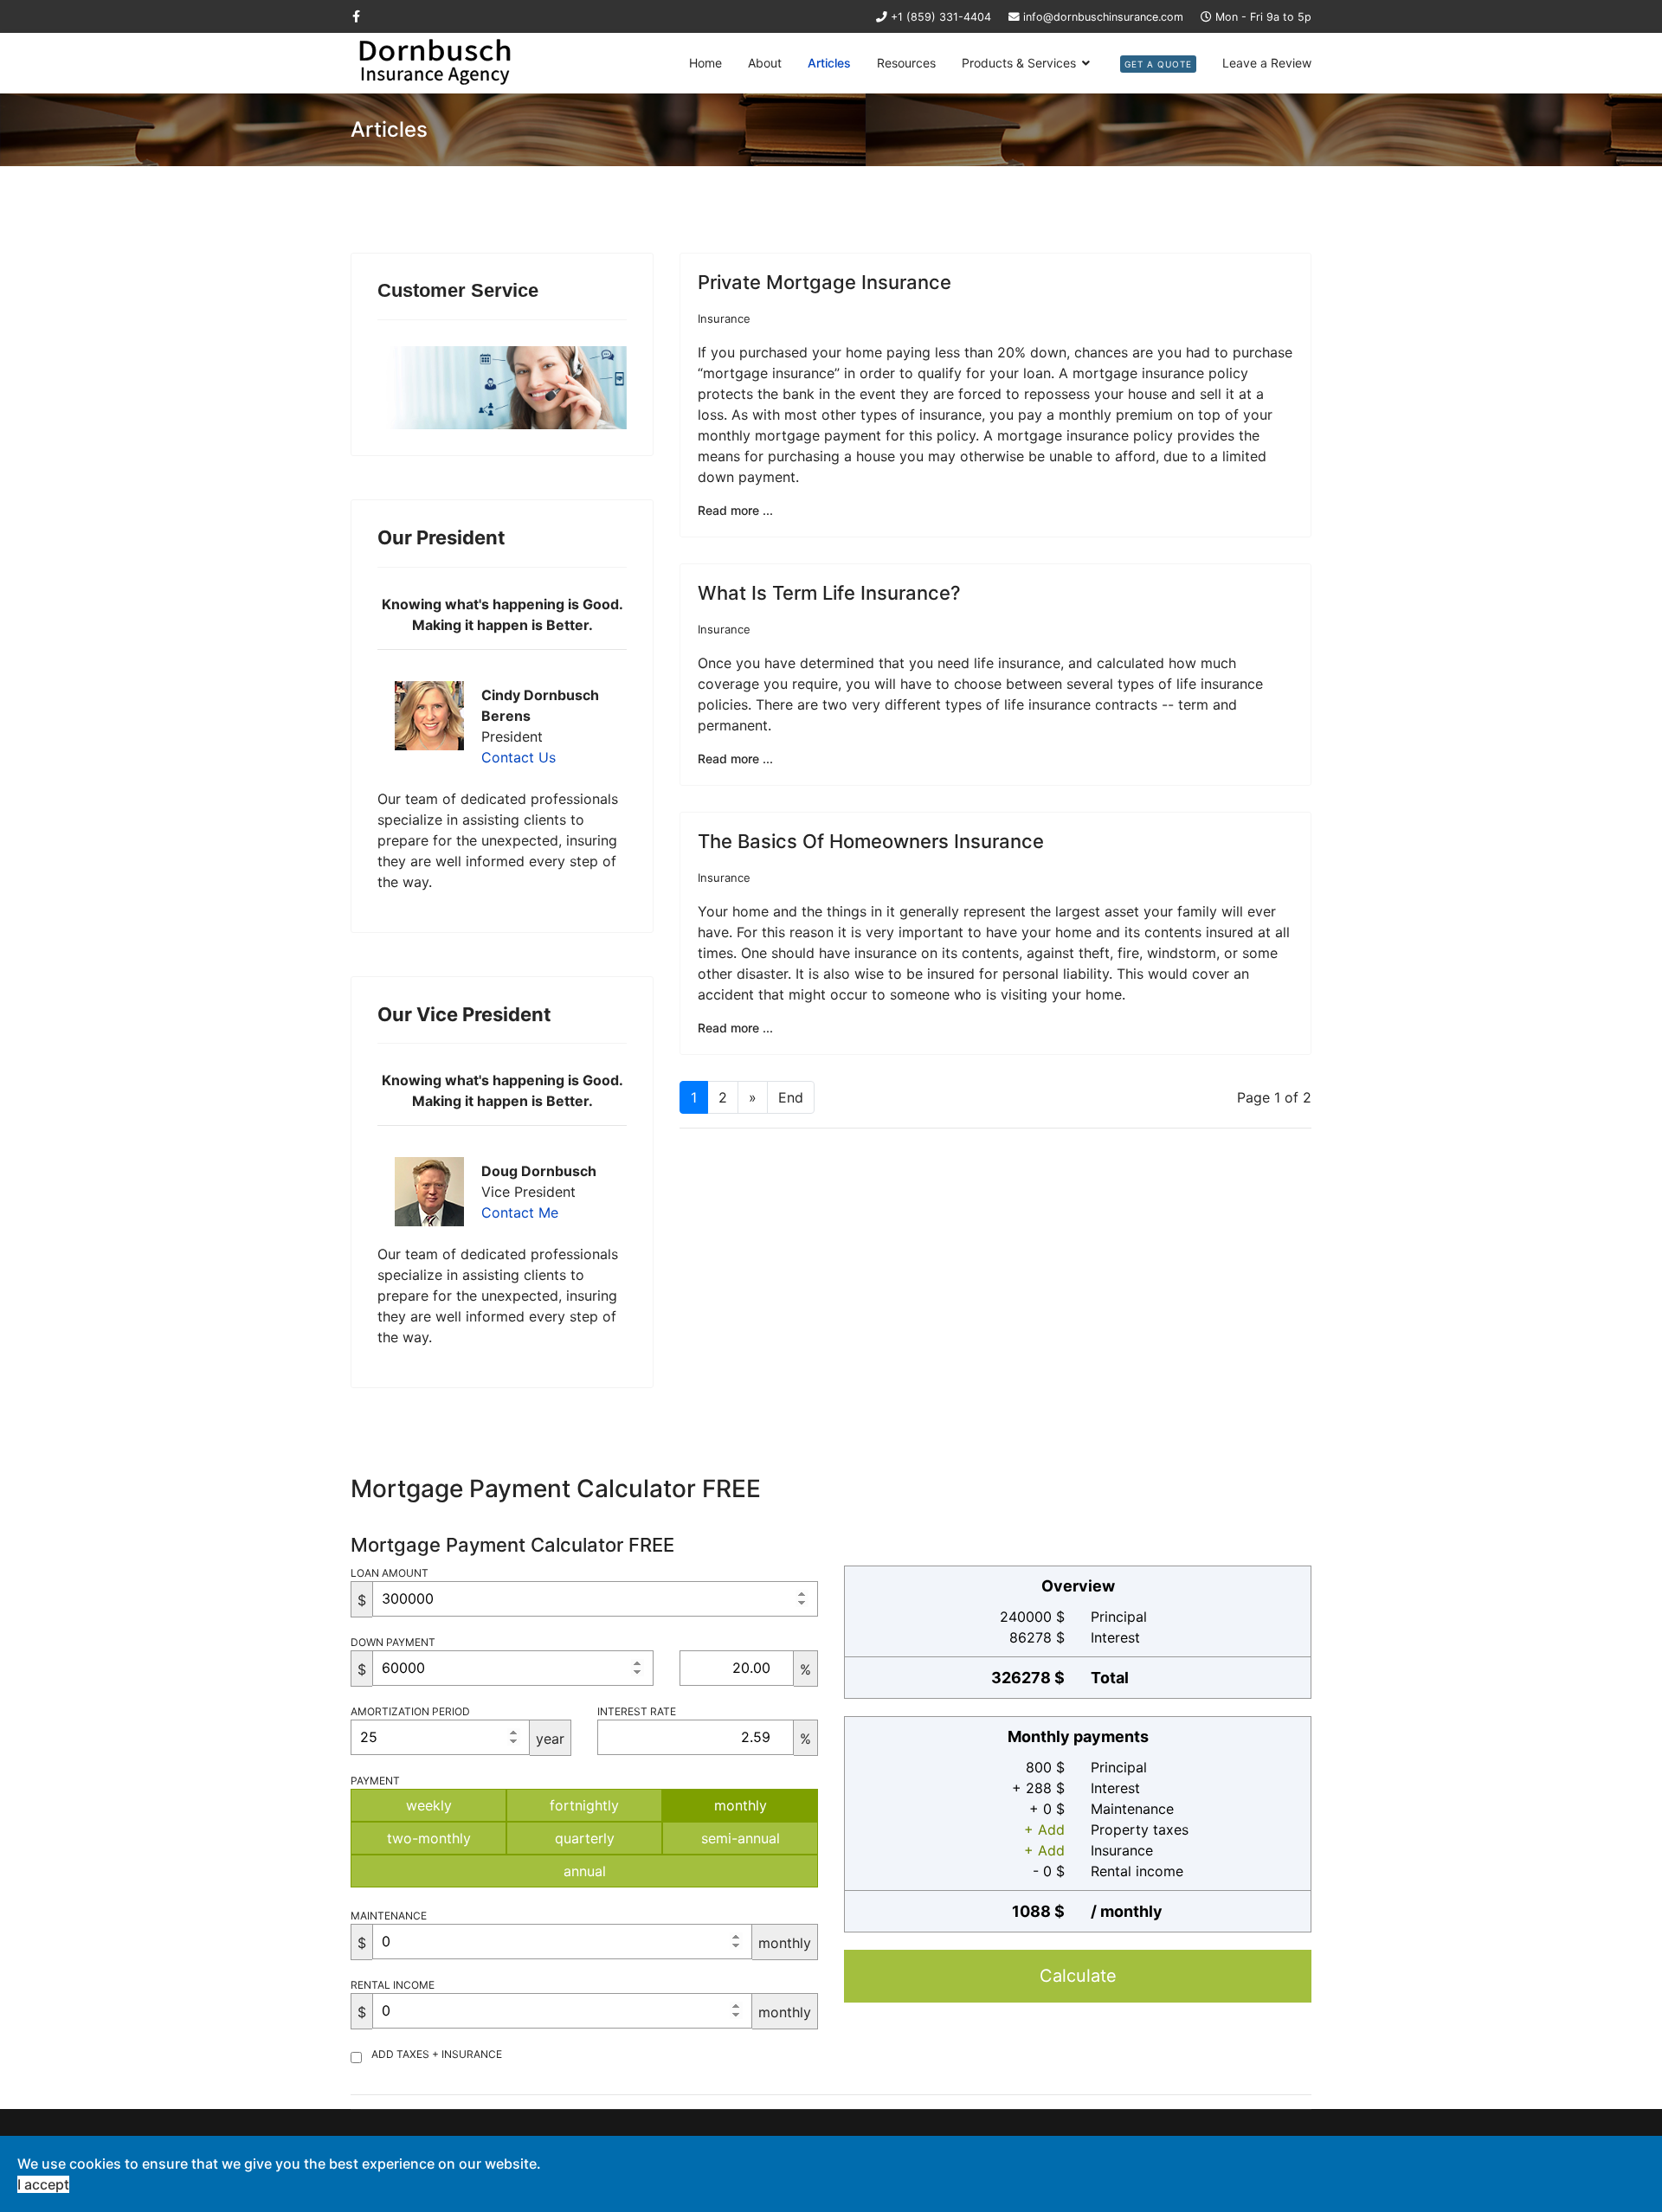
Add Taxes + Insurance (437, 2054)
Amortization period (410, 1711)
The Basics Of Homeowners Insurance (871, 841)
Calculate (1078, 1976)
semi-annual (741, 1838)
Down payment (393, 1642)
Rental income (393, 1985)
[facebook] (356, 16)
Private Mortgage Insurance (825, 282)
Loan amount (390, 1573)
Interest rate (637, 1711)
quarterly (585, 1838)
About (765, 63)
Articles (829, 63)
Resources (906, 63)
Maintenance (389, 1916)
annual (585, 1871)
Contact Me (520, 1212)
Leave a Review (1267, 63)
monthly (741, 1805)
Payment (375, 1781)
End (791, 1097)
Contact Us (519, 757)
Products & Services (1019, 63)
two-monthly (429, 1838)
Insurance (724, 318)
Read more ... (735, 510)
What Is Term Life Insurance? (829, 593)
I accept (43, 2184)
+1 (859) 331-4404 (941, 17)
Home (705, 63)
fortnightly (584, 1805)
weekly (429, 1805)
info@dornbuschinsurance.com (1103, 17)
